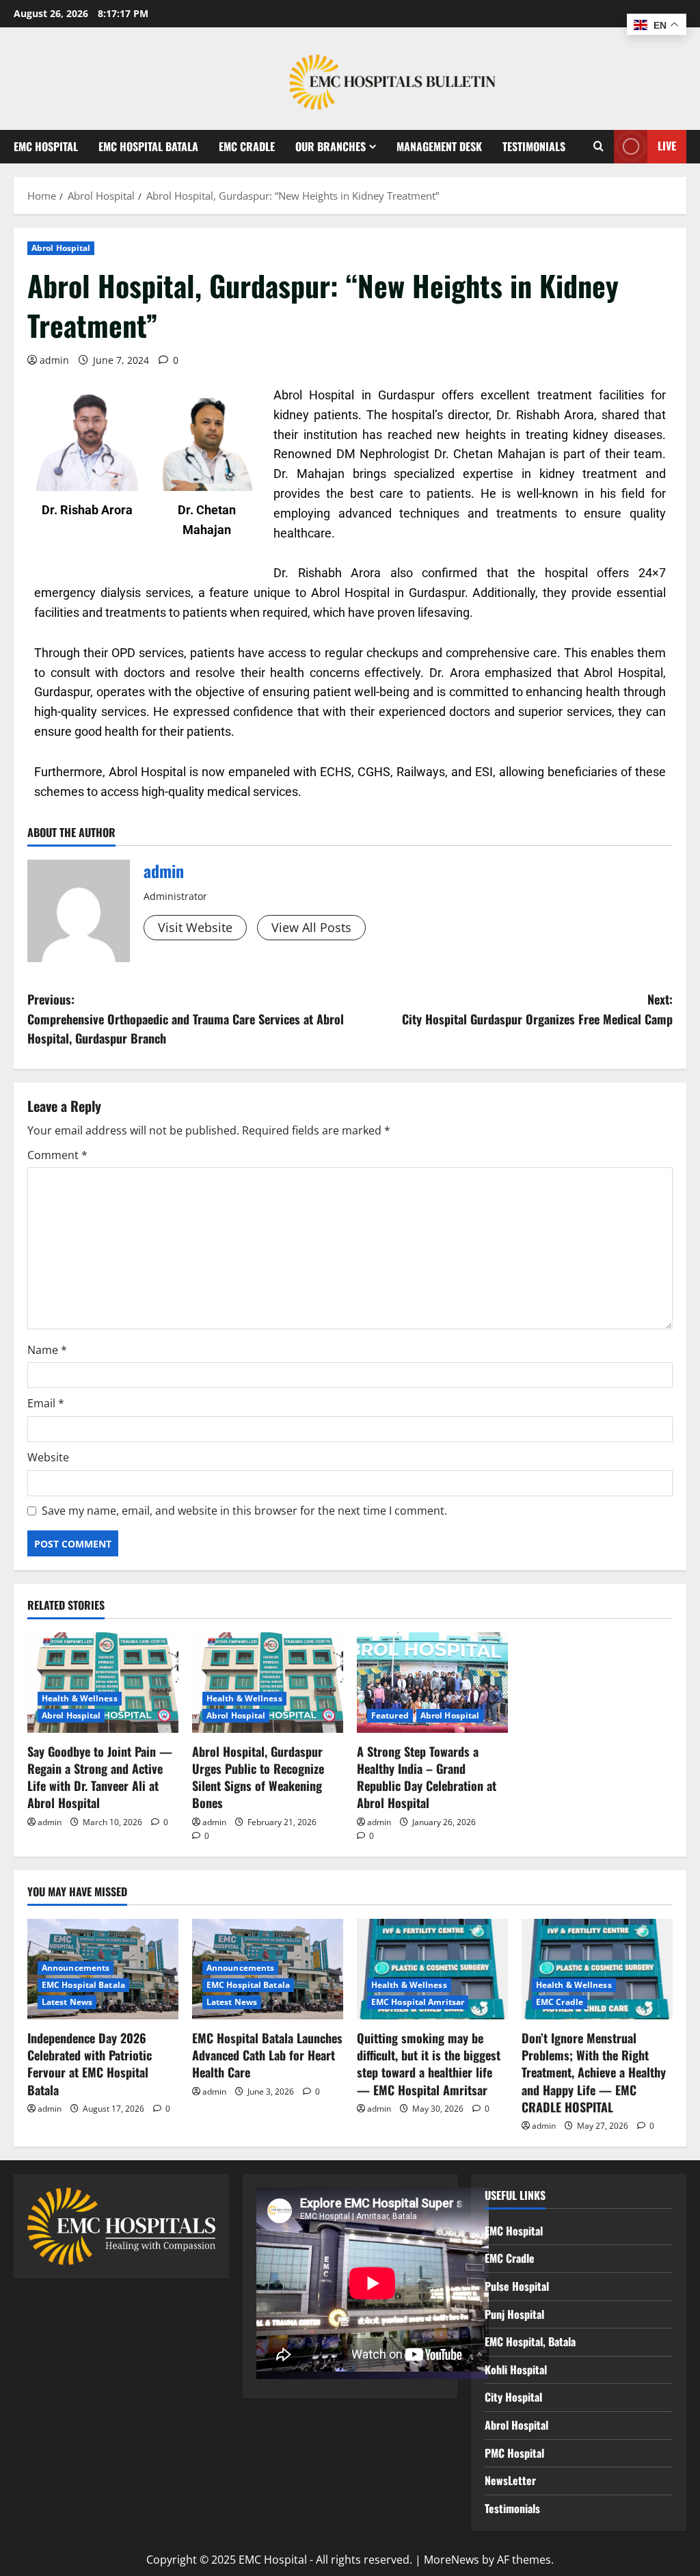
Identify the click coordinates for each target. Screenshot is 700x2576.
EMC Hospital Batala (148, 146)
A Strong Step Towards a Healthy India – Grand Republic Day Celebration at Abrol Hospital (427, 1777)
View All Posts (311, 927)
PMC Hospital (514, 2453)
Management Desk (439, 146)
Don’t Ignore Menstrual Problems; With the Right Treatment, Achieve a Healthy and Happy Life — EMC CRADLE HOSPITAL (594, 2072)
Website (48, 1457)
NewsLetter (510, 2480)
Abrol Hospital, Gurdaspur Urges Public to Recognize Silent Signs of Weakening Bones (258, 1777)
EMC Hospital (46, 146)
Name (47, 1350)
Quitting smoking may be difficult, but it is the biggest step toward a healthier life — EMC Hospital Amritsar (429, 2064)
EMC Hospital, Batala (530, 2341)
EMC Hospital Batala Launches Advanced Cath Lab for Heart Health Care (267, 2055)
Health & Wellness (80, 1698)
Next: (537, 1009)
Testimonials (534, 146)
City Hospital (513, 2397)
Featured (390, 1715)
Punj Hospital (514, 2314)
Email (46, 1403)
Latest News (67, 2002)
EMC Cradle (247, 146)
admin (54, 360)
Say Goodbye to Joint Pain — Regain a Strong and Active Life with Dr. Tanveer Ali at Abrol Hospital (100, 1777)
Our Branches (331, 146)
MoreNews (452, 2560)
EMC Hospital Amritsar (418, 2002)
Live (667, 146)
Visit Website (195, 927)
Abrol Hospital (61, 248)
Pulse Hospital (517, 2286)
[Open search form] (598, 146)
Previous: (186, 1019)
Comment (57, 1155)
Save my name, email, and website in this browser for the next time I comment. (244, 1511)
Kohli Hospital (516, 2369)
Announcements (76, 1968)
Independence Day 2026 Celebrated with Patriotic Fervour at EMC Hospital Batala (90, 2064)
